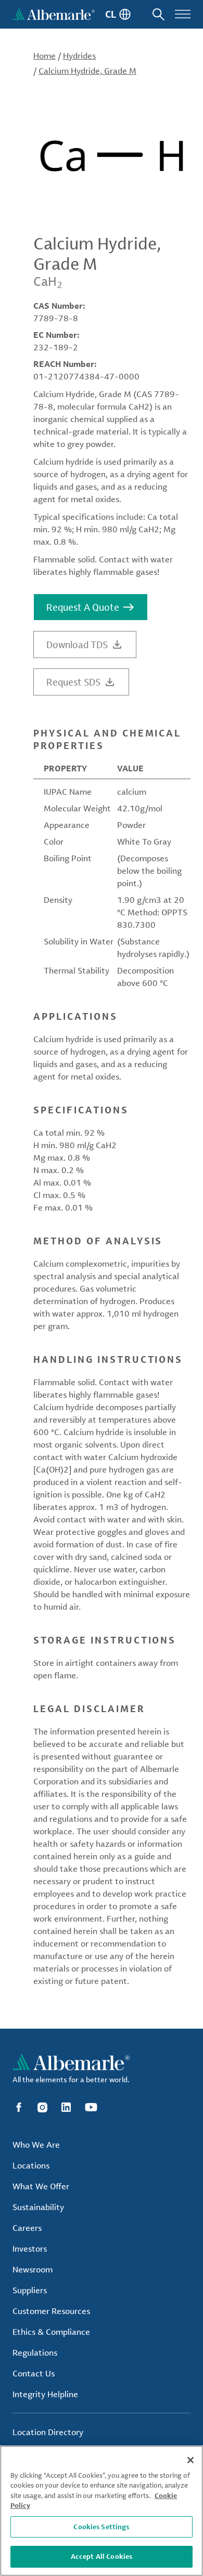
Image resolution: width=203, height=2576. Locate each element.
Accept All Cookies (102, 2556)
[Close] (191, 2460)
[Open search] (158, 14)
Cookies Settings (101, 2527)
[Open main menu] (183, 14)
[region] (102, 2511)
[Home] (54, 14)
